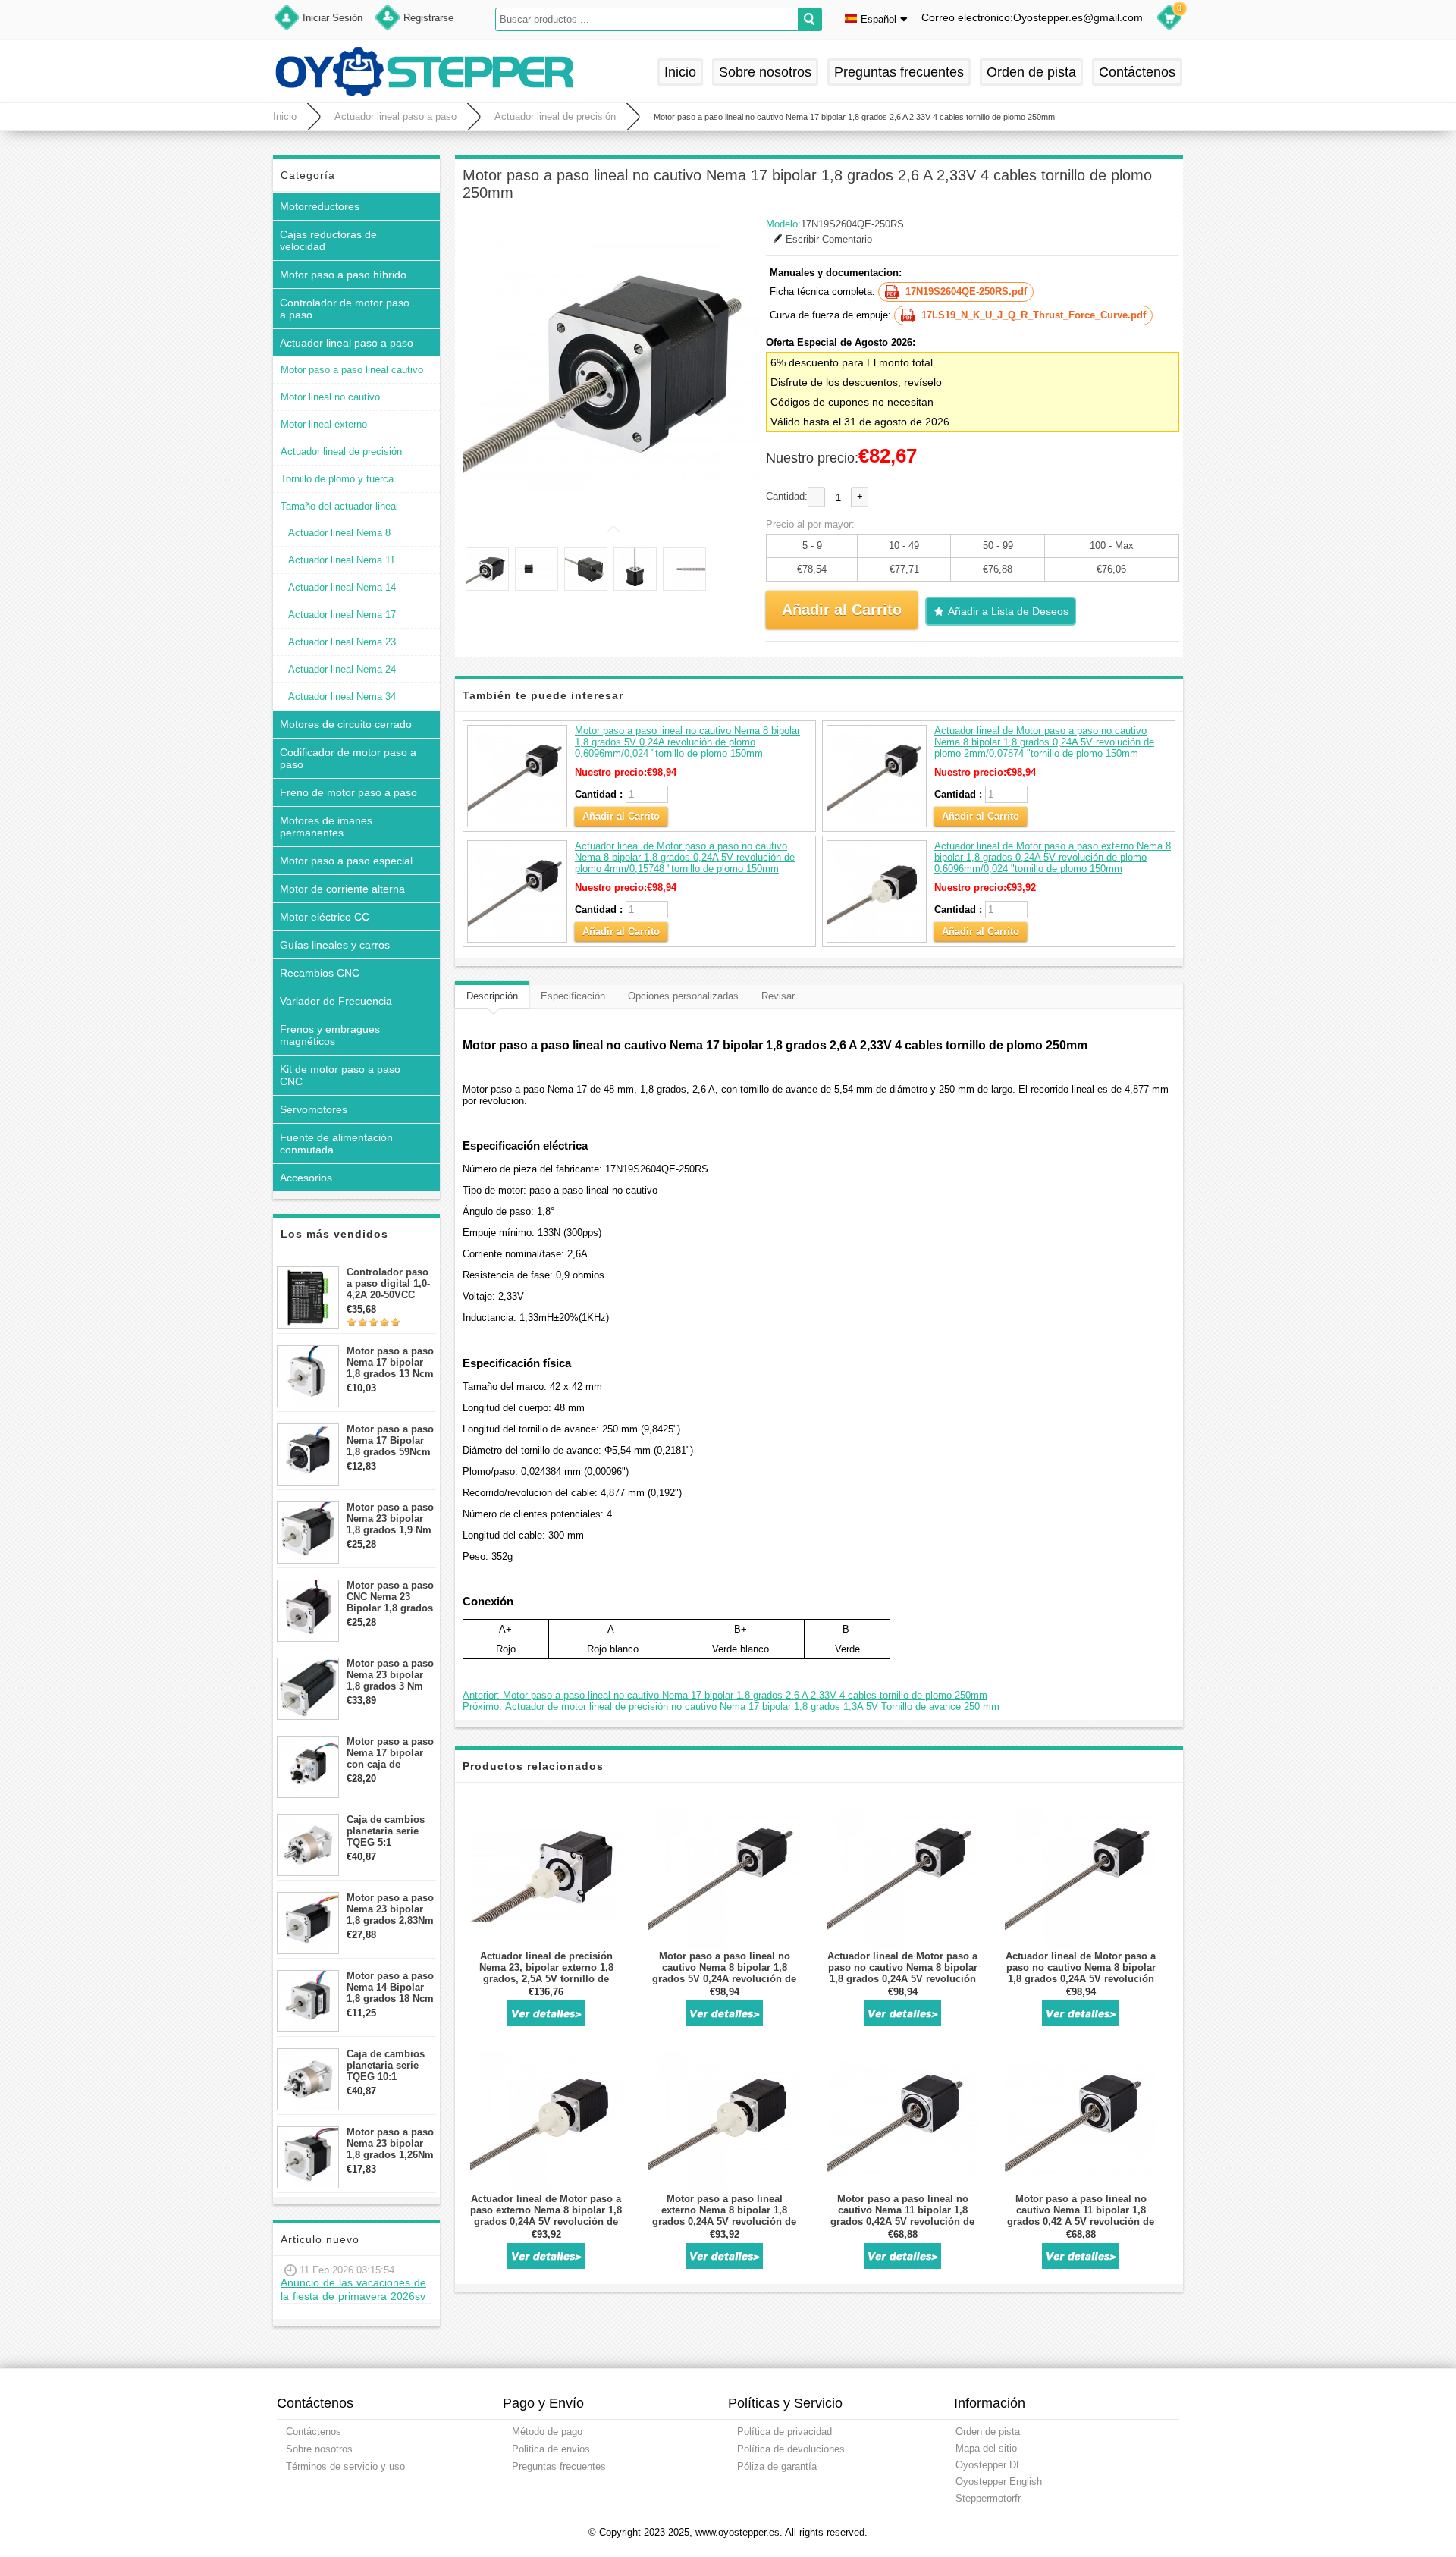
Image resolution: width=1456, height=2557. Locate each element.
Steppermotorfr (988, 2498)
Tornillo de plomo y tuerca (337, 479)
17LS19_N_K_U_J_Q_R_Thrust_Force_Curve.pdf (1034, 315)
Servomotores (314, 1109)
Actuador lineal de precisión (555, 116)
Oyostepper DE (989, 2465)
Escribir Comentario (829, 239)
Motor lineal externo (324, 424)
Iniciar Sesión (333, 18)
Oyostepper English (999, 2482)
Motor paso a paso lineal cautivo (352, 370)
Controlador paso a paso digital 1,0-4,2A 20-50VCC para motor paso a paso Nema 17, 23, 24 (389, 1283)
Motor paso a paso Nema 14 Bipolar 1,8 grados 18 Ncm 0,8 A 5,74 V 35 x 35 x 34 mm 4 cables (390, 1987)
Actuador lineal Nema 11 (342, 560)
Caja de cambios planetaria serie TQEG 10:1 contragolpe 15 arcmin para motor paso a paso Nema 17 (390, 2065)
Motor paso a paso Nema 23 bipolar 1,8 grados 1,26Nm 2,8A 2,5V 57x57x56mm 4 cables (390, 2143)
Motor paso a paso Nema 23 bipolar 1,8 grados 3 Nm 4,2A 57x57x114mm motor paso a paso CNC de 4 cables (391, 1675)
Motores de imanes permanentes (326, 827)
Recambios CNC (320, 973)
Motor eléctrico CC (325, 917)
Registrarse (428, 18)
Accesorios (306, 1178)
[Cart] (1169, 20)
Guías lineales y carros (335, 945)
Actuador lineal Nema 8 (339, 533)
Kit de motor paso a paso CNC (340, 1075)
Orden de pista (1031, 72)
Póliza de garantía (777, 2466)
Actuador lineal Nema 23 (342, 642)
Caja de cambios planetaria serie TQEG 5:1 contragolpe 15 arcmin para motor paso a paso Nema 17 (390, 1831)
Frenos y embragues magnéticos (330, 1035)
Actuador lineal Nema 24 (342, 669)
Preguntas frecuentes (899, 72)
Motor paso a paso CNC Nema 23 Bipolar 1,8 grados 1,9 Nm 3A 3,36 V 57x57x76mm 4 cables (390, 1597)
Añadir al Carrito (621, 816)
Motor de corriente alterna (342, 889)
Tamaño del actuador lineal (339, 506)
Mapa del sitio (986, 2448)
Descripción (492, 996)
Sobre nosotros (765, 72)
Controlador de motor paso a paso (345, 309)
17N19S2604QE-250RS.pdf (966, 292)
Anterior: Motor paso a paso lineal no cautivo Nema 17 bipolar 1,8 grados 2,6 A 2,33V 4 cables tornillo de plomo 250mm (725, 1695)
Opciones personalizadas (683, 996)
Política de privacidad (784, 2432)
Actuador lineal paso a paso (395, 116)
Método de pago (547, 2432)
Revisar (778, 996)
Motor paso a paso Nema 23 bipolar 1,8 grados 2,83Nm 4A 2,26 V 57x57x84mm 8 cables (390, 1909)
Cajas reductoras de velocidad (328, 240)
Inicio (680, 72)
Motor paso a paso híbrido (343, 275)
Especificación (573, 996)
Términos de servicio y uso (345, 2466)
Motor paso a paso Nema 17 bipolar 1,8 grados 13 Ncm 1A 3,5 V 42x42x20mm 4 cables (390, 1362)
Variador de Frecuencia (336, 1001)
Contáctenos (1137, 72)
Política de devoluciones (791, 2449)
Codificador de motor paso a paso (348, 758)
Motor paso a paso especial (346, 861)
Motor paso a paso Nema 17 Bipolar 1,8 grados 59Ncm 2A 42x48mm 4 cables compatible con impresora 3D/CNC (390, 1440)
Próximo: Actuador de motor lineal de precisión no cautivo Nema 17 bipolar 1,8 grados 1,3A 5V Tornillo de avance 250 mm (731, 1707)
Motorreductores (320, 206)
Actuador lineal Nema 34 (342, 697)
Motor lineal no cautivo (330, 397)
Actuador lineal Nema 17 (342, 615)
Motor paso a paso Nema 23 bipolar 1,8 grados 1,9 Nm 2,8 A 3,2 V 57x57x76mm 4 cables (390, 1519)
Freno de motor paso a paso (348, 792)
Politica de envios (551, 2449)
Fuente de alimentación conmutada (336, 1144)
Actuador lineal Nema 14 (342, 587)
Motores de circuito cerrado (346, 724)
